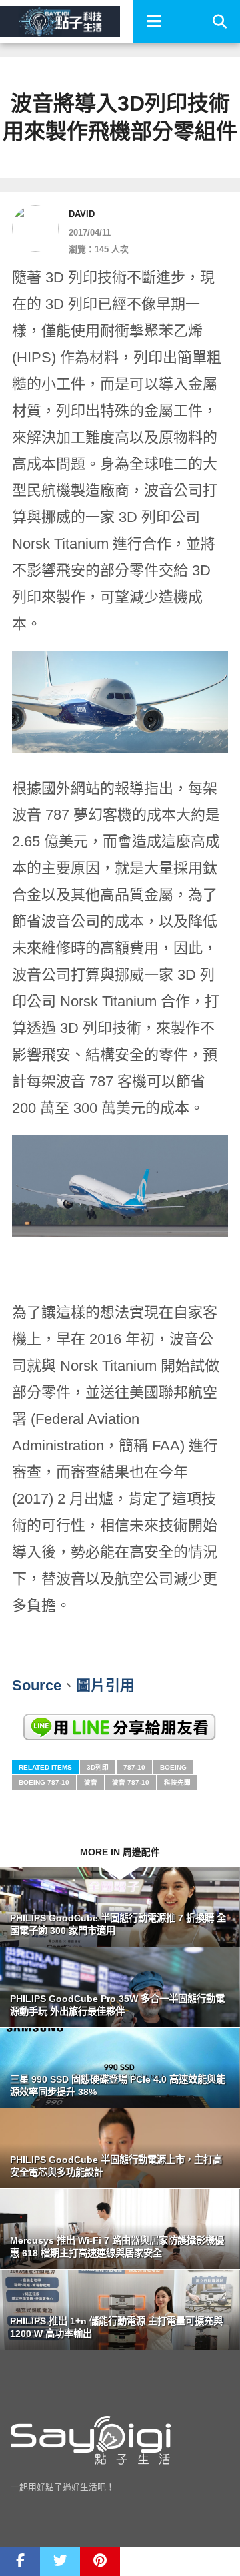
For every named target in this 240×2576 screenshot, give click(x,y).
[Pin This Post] (100, 2561)
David (82, 214)
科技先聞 (177, 1782)
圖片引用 (105, 1685)
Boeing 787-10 (44, 1782)
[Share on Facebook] (20, 2561)
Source (37, 1685)
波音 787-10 (131, 1782)
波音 (91, 1782)
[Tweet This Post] (60, 2561)
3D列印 (98, 1767)
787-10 (134, 1767)
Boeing (173, 1767)
